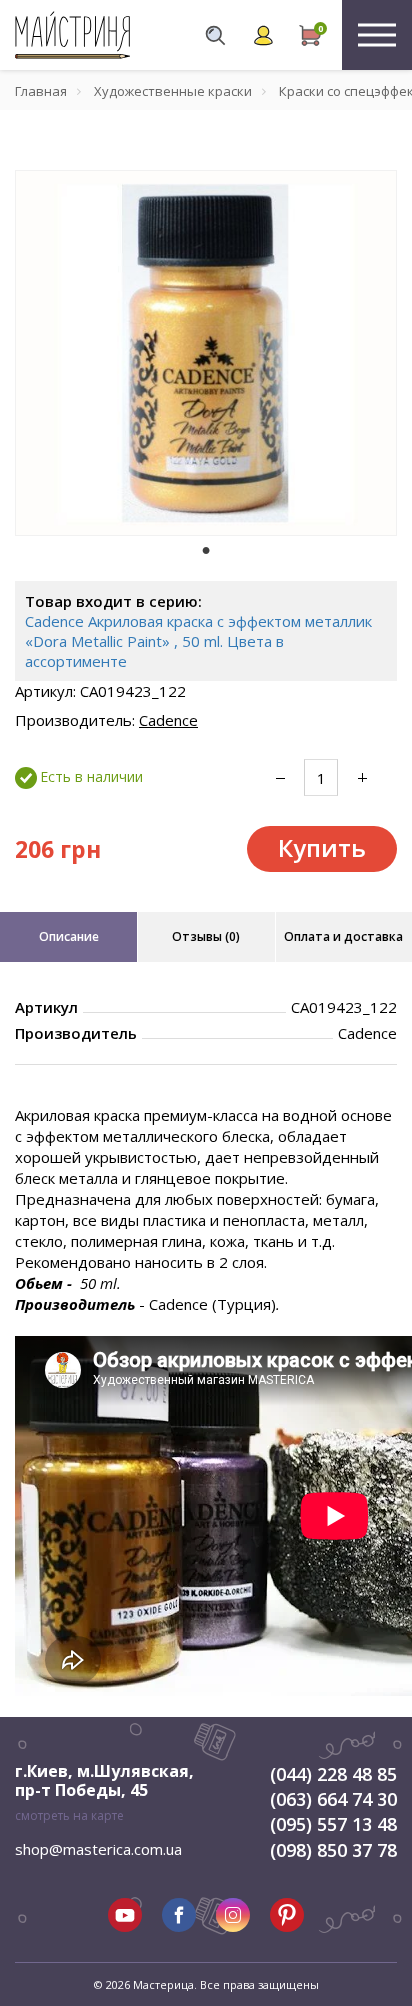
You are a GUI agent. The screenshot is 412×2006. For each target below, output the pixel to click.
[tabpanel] (206, 353)
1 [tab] (206, 550)
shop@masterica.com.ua (98, 1849)
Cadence (168, 720)
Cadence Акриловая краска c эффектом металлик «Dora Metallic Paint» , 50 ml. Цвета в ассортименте (198, 641)
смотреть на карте (69, 1815)
